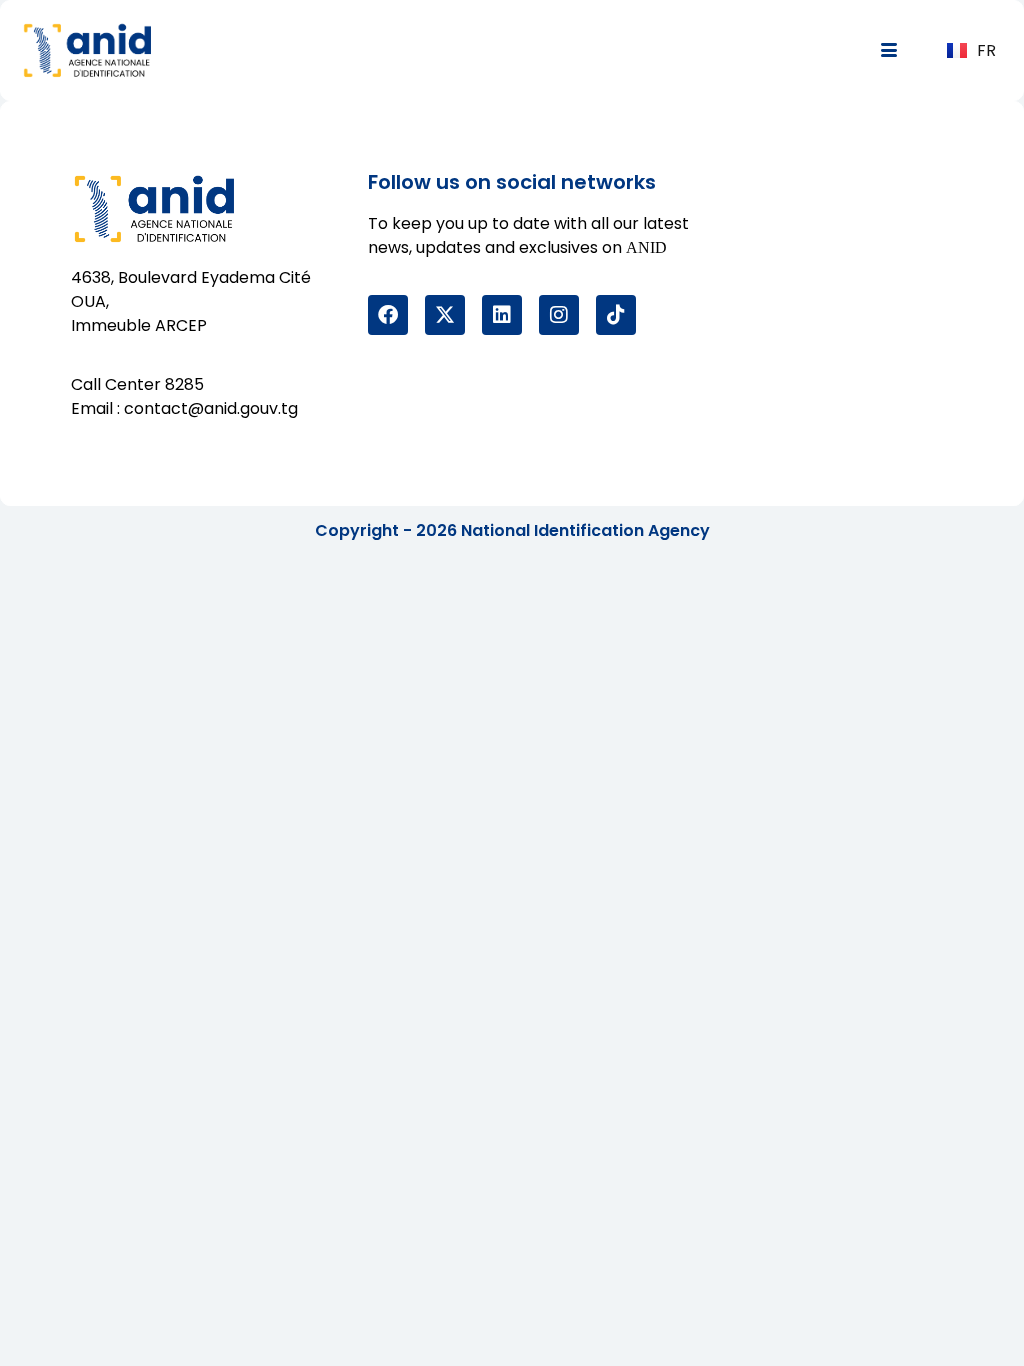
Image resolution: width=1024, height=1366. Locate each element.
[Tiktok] (616, 315)
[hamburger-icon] (889, 51)
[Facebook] (388, 315)
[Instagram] (559, 315)
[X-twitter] (445, 315)
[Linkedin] (502, 315)
